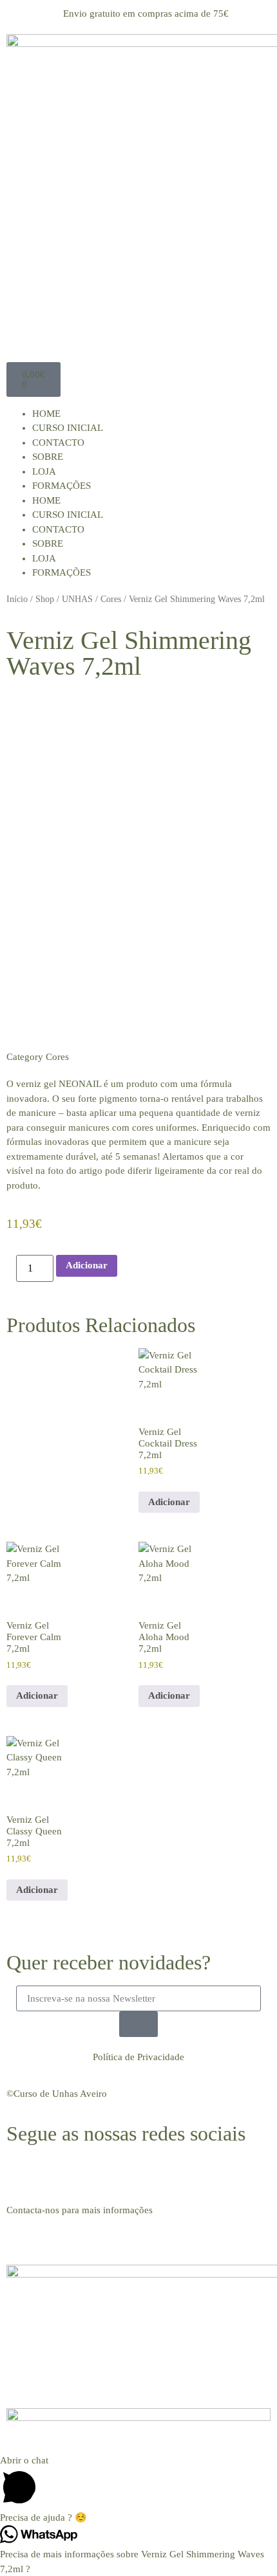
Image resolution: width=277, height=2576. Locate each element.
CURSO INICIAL (68, 428)
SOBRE (48, 457)
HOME (46, 414)
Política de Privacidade (138, 2057)
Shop (45, 599)
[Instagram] (57, 2173)
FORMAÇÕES (62, 486)
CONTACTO (58, 443)
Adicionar (87, 1265)
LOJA (44, 471)
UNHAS (77, 599)
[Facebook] (23, 2173)
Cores (111, 599)
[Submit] (138, 2024)
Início (17, 599)
